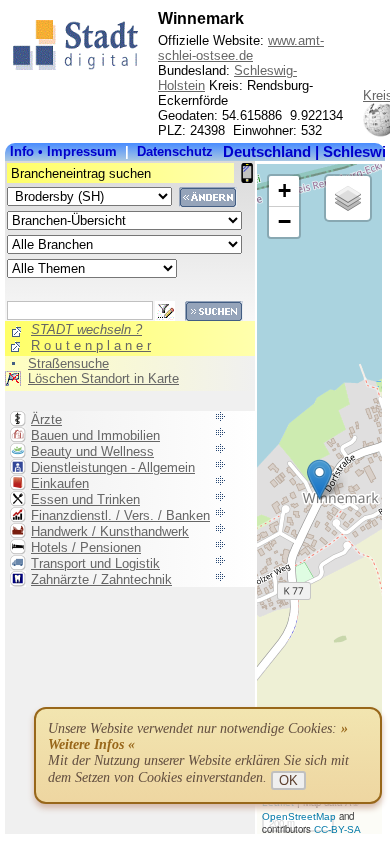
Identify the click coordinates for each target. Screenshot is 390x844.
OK (288, 780)
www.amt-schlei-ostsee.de (241, 48)
